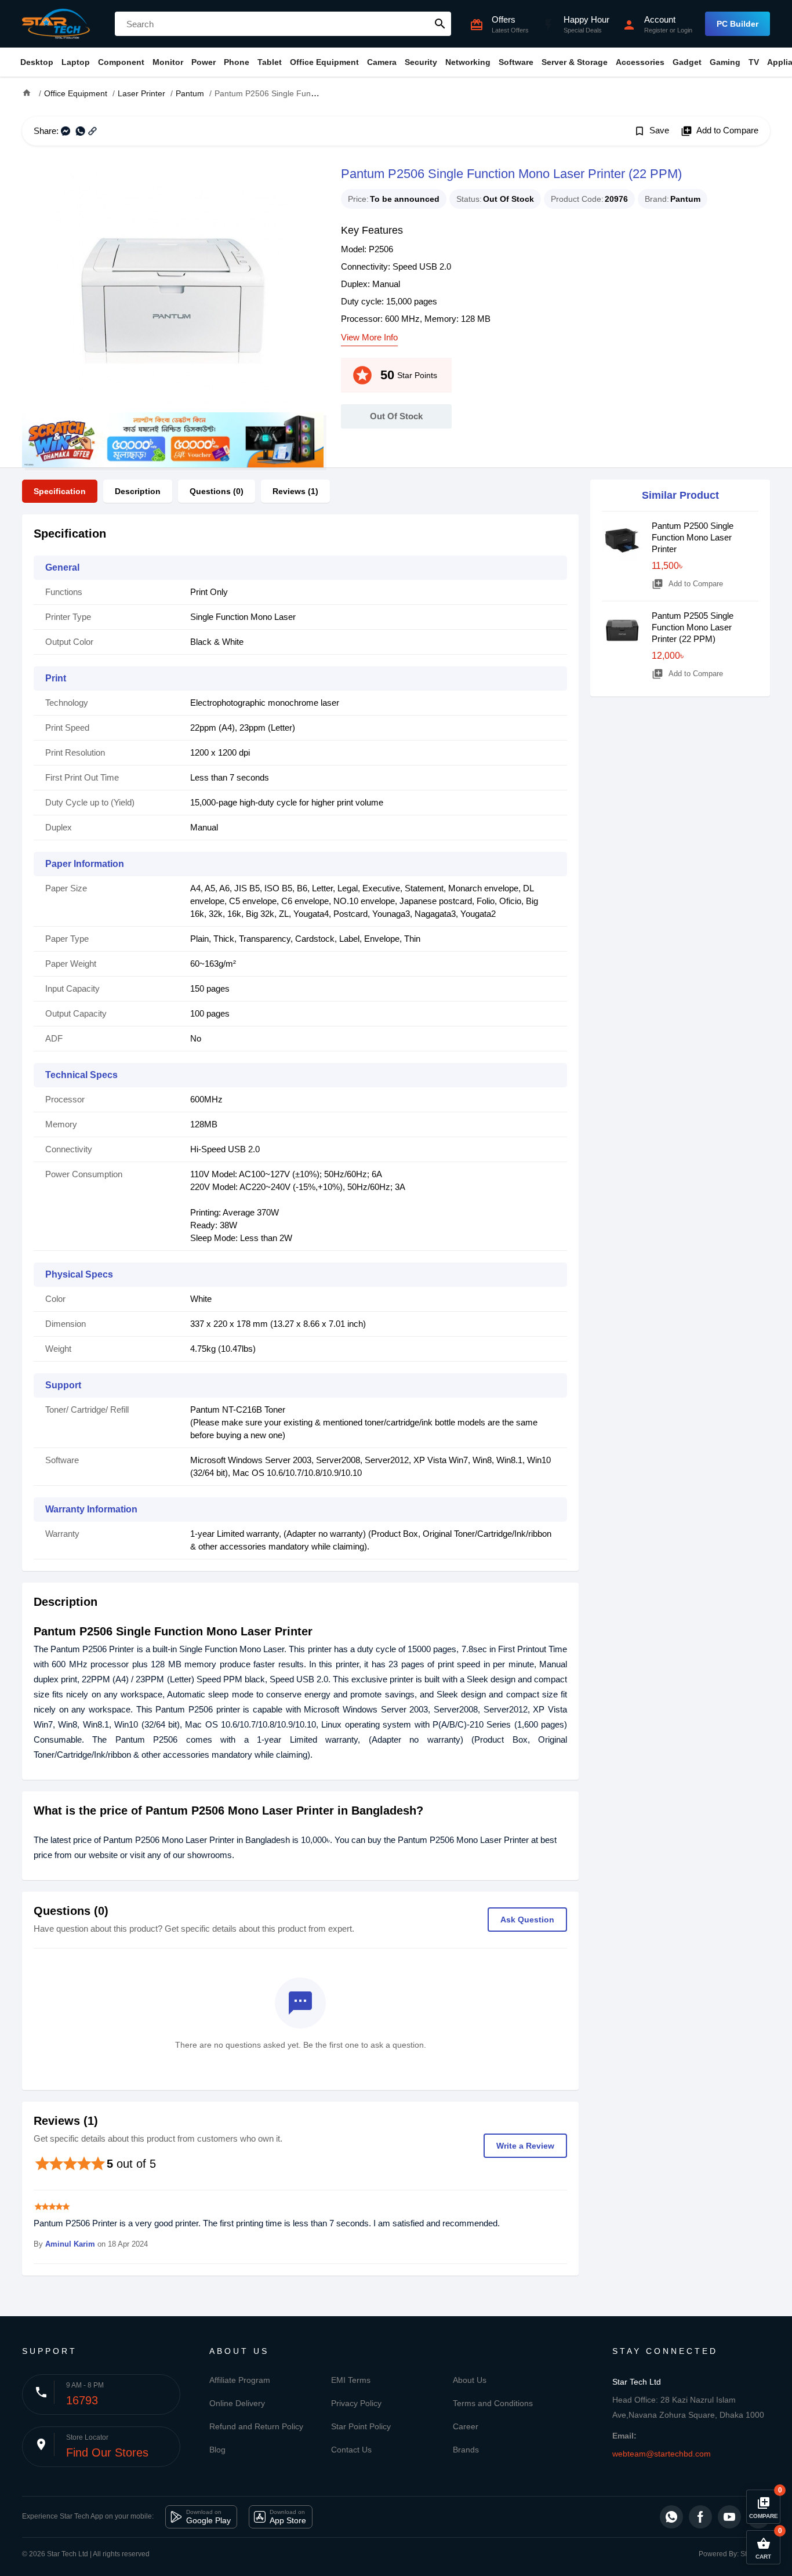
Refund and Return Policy (256, 2426)
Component (121, 62)
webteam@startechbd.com (662, 2454)
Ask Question (527, 1920)
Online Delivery (237, 2403)
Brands (466, 2450)
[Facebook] (700, 2517)
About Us (470, 2380)
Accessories (640, 62)
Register (656, 30)
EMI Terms (351, 2380)
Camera (382, 62)
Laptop (76, 62)
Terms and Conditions (493, 2403)
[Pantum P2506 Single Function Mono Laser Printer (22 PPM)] (173, 288)
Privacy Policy (356, 2403)
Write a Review (525, 2146)
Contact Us (351, 2450)
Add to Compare (720, 131)
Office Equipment (324, 62)
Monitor (168, 62)
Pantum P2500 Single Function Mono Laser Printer (693, 537)
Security (421, 62)
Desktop (37, 62)
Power (204, 62)
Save (651, 131)
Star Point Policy (361, 2426)
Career (466, 2426)
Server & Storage (575, 62)
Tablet (270, 62)
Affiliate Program (240, 2380)
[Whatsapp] (671, 2517)
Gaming (725, 62)
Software (516, 62)
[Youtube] (729, 2517)
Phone (237, 62)
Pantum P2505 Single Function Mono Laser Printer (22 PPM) (693, 627)
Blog (217, 2450)
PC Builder (737, 24)
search (440, 24)
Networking (468, 62)
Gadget (687, 62)
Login (685, 30)
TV (754, 62)
